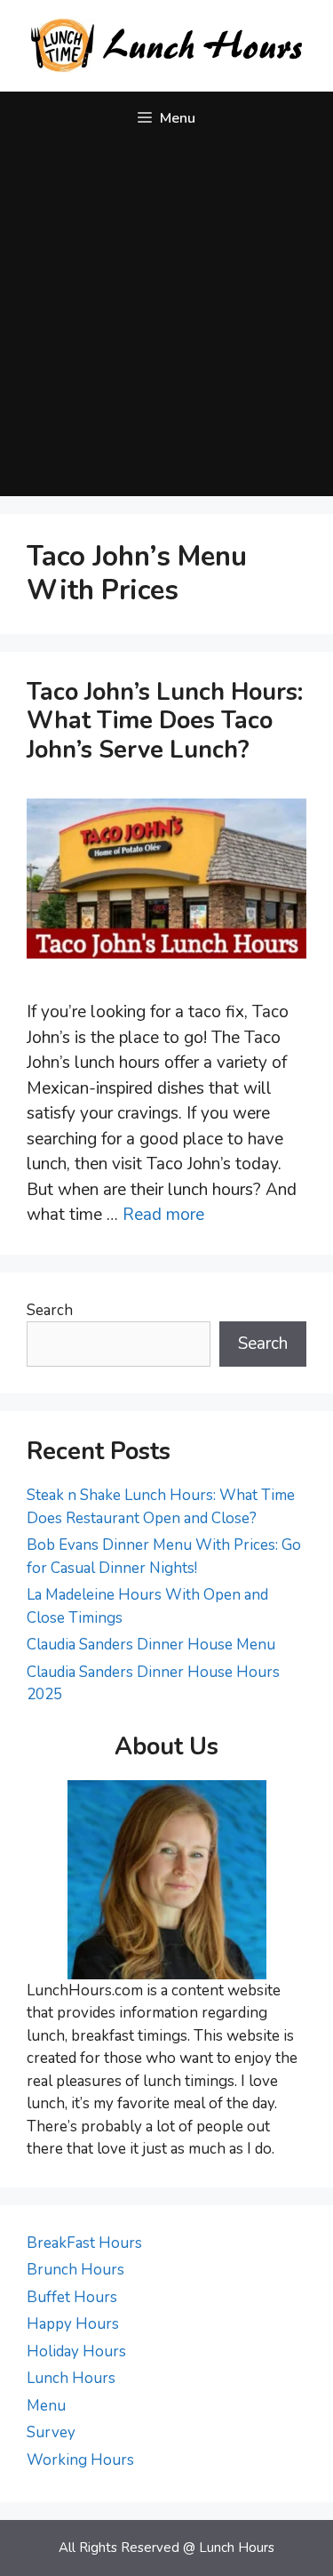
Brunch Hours (75, 2270)
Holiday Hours (76, 2351)
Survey (51, 2432)
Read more (163, 1215)
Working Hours (80, 2460)
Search (50, 1310)
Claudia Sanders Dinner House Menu (151, 1645)
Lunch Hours (71, 2378)
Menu (46, 2406)
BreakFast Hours (84, 2243)
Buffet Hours (72, 2297)
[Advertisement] (166, 321)
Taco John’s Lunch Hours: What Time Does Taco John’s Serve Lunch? (165, 721)
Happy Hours (73, 2324)
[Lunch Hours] (166, 44)
